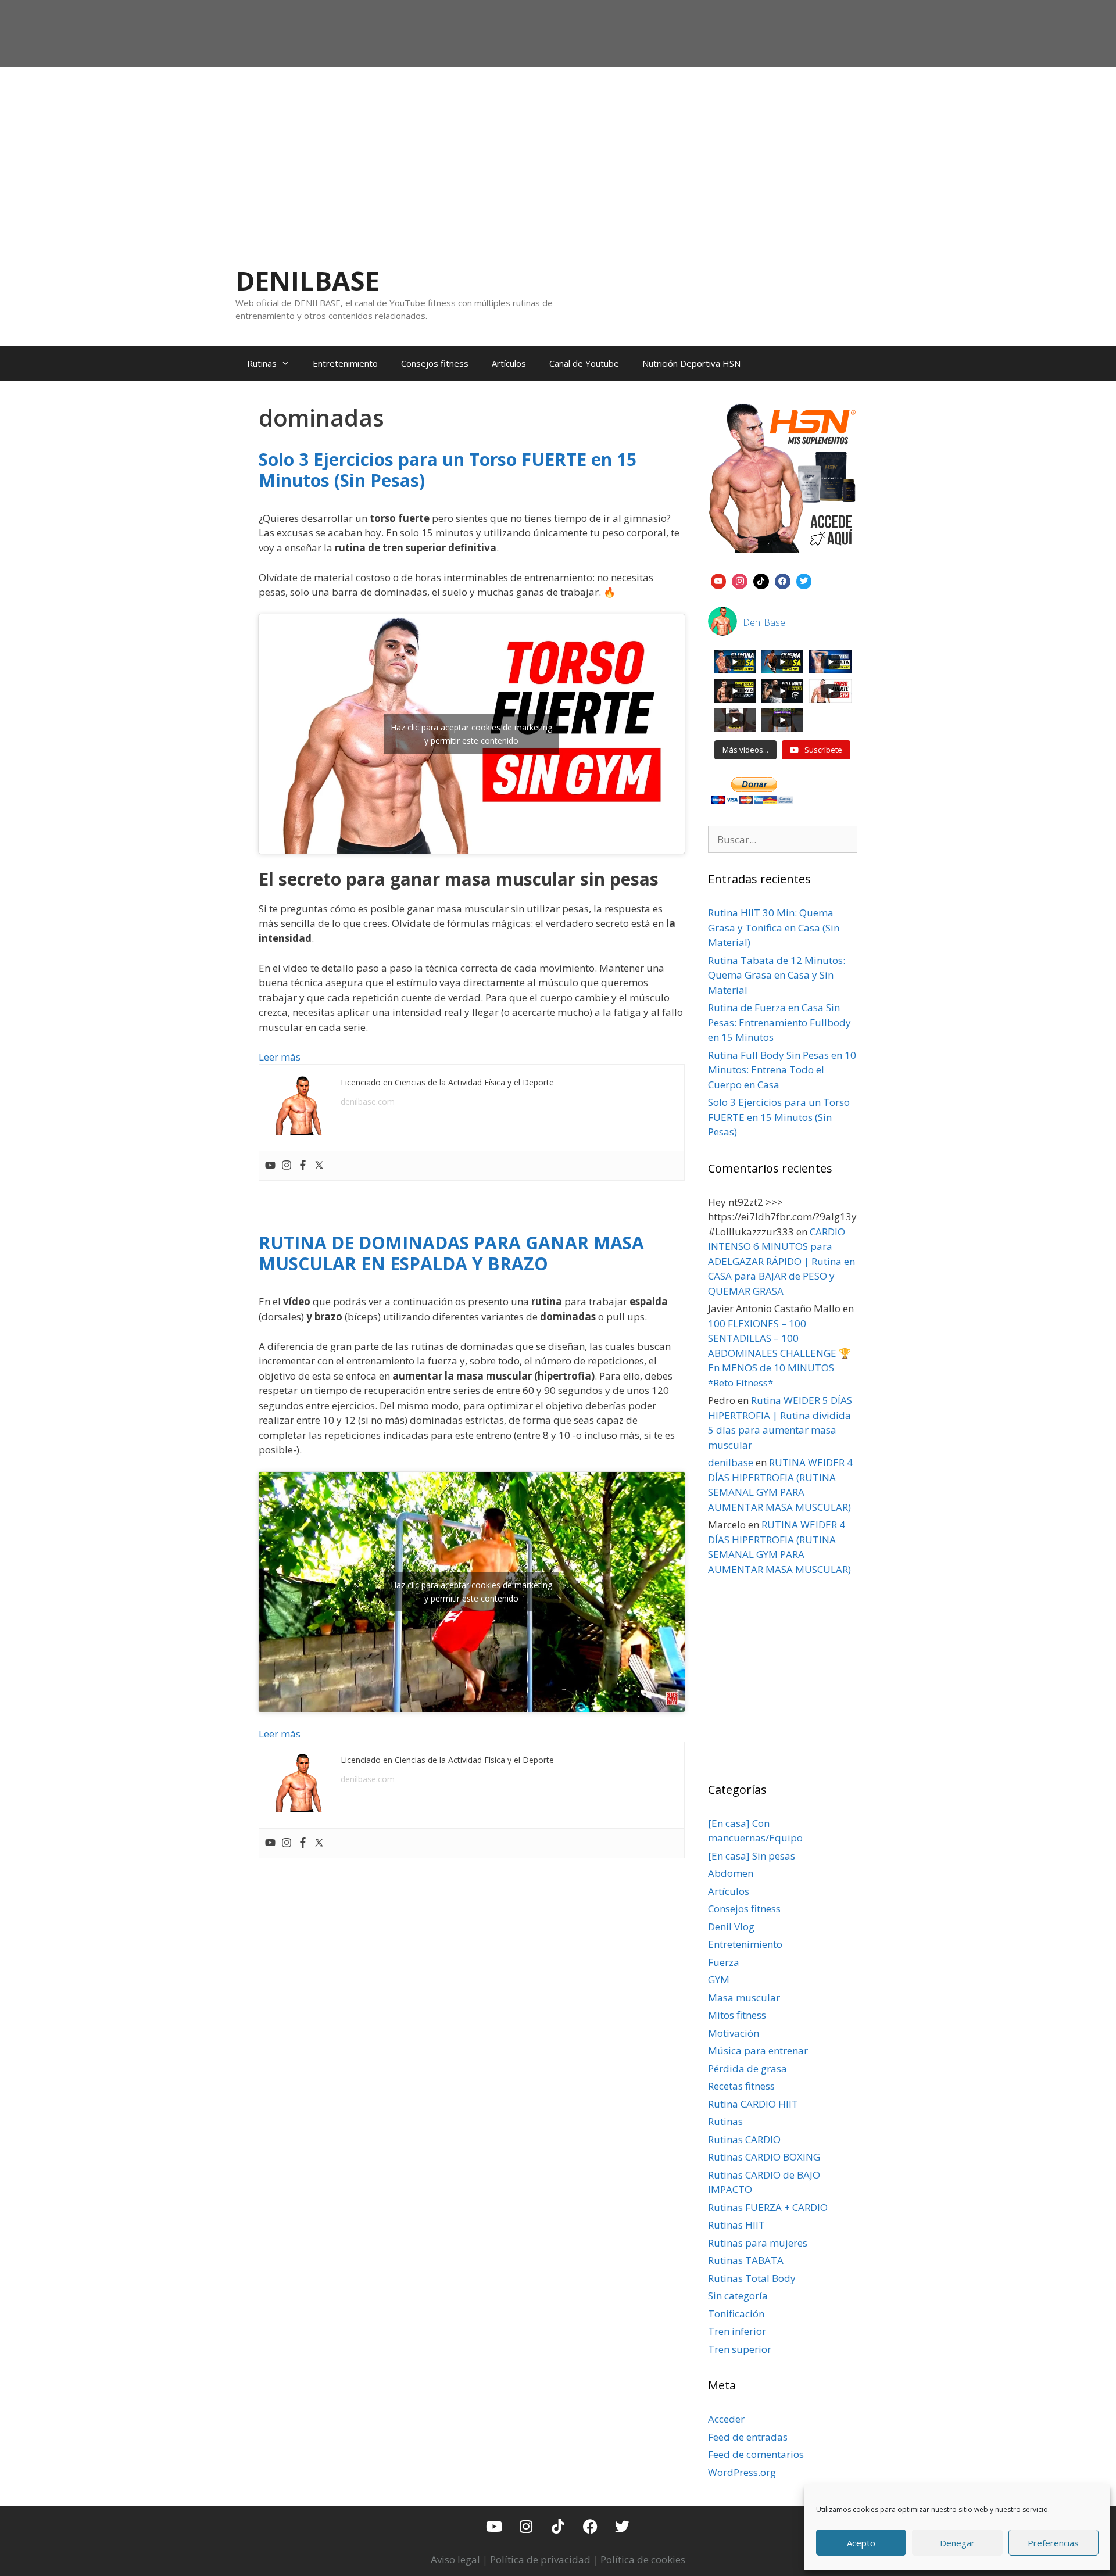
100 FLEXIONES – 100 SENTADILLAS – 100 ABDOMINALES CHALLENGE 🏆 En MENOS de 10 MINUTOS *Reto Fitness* (779, 1353)
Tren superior (740, 2349)
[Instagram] (287, 1166)
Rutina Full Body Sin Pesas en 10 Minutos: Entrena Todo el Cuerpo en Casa (782, 1070)
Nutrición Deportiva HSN (691, 363)
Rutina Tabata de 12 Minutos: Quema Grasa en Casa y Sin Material (777, 975)
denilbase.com (368, 1101)
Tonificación (736, 2314)
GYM (719, 1980)
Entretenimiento (345, 363)
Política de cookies (643, 2559)
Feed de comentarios (756, 2454)
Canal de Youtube (584, 363)
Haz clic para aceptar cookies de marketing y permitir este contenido (471, 734)
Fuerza (724, 1962)
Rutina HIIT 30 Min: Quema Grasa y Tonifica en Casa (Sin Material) (774, 927)
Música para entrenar (758, 2050)
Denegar (957, 2543)
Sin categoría (738, 2296)
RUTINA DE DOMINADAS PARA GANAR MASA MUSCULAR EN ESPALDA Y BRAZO (451, 1253)
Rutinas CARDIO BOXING (764, 2157)
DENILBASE (307, 280)
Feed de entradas (748, 2437)
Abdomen (731, 1873)
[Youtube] (270, 1166)
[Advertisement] (558, 155)
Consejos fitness (435, 363)
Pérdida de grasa (747, 2068)
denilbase (731, 1462)
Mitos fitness (737, 2015)
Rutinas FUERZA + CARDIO (768, 2207)
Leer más (280, 1057)
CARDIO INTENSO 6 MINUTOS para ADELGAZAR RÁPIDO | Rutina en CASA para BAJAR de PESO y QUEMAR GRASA (781, 1261)
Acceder (726, 2419)
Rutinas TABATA (746, 2260)
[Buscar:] (783, 839)
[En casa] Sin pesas (752, 1856)
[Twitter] (319, 1166)
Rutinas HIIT (736, 2225)
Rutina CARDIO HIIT (753, 2104)
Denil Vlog (731, 1927)
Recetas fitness (741, 2086)
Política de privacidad (540, 2559)
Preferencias (1053, 2543)
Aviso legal (455, 2559)
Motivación (734, 2033)
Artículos (509, 363)
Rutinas (262, 363)
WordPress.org (742, 2472)
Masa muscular (744, 1998)
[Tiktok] (558, 2526)
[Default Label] (719, 580)
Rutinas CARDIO (744, 2139)
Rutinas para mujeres (758, 2243)
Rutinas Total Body (752, 2278)
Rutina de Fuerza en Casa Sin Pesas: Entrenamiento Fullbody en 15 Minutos (779, 1022)
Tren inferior (737, 2331)
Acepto (861, 2543)
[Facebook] (303, 1166)
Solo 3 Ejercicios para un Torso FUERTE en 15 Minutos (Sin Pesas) (448, 470)
